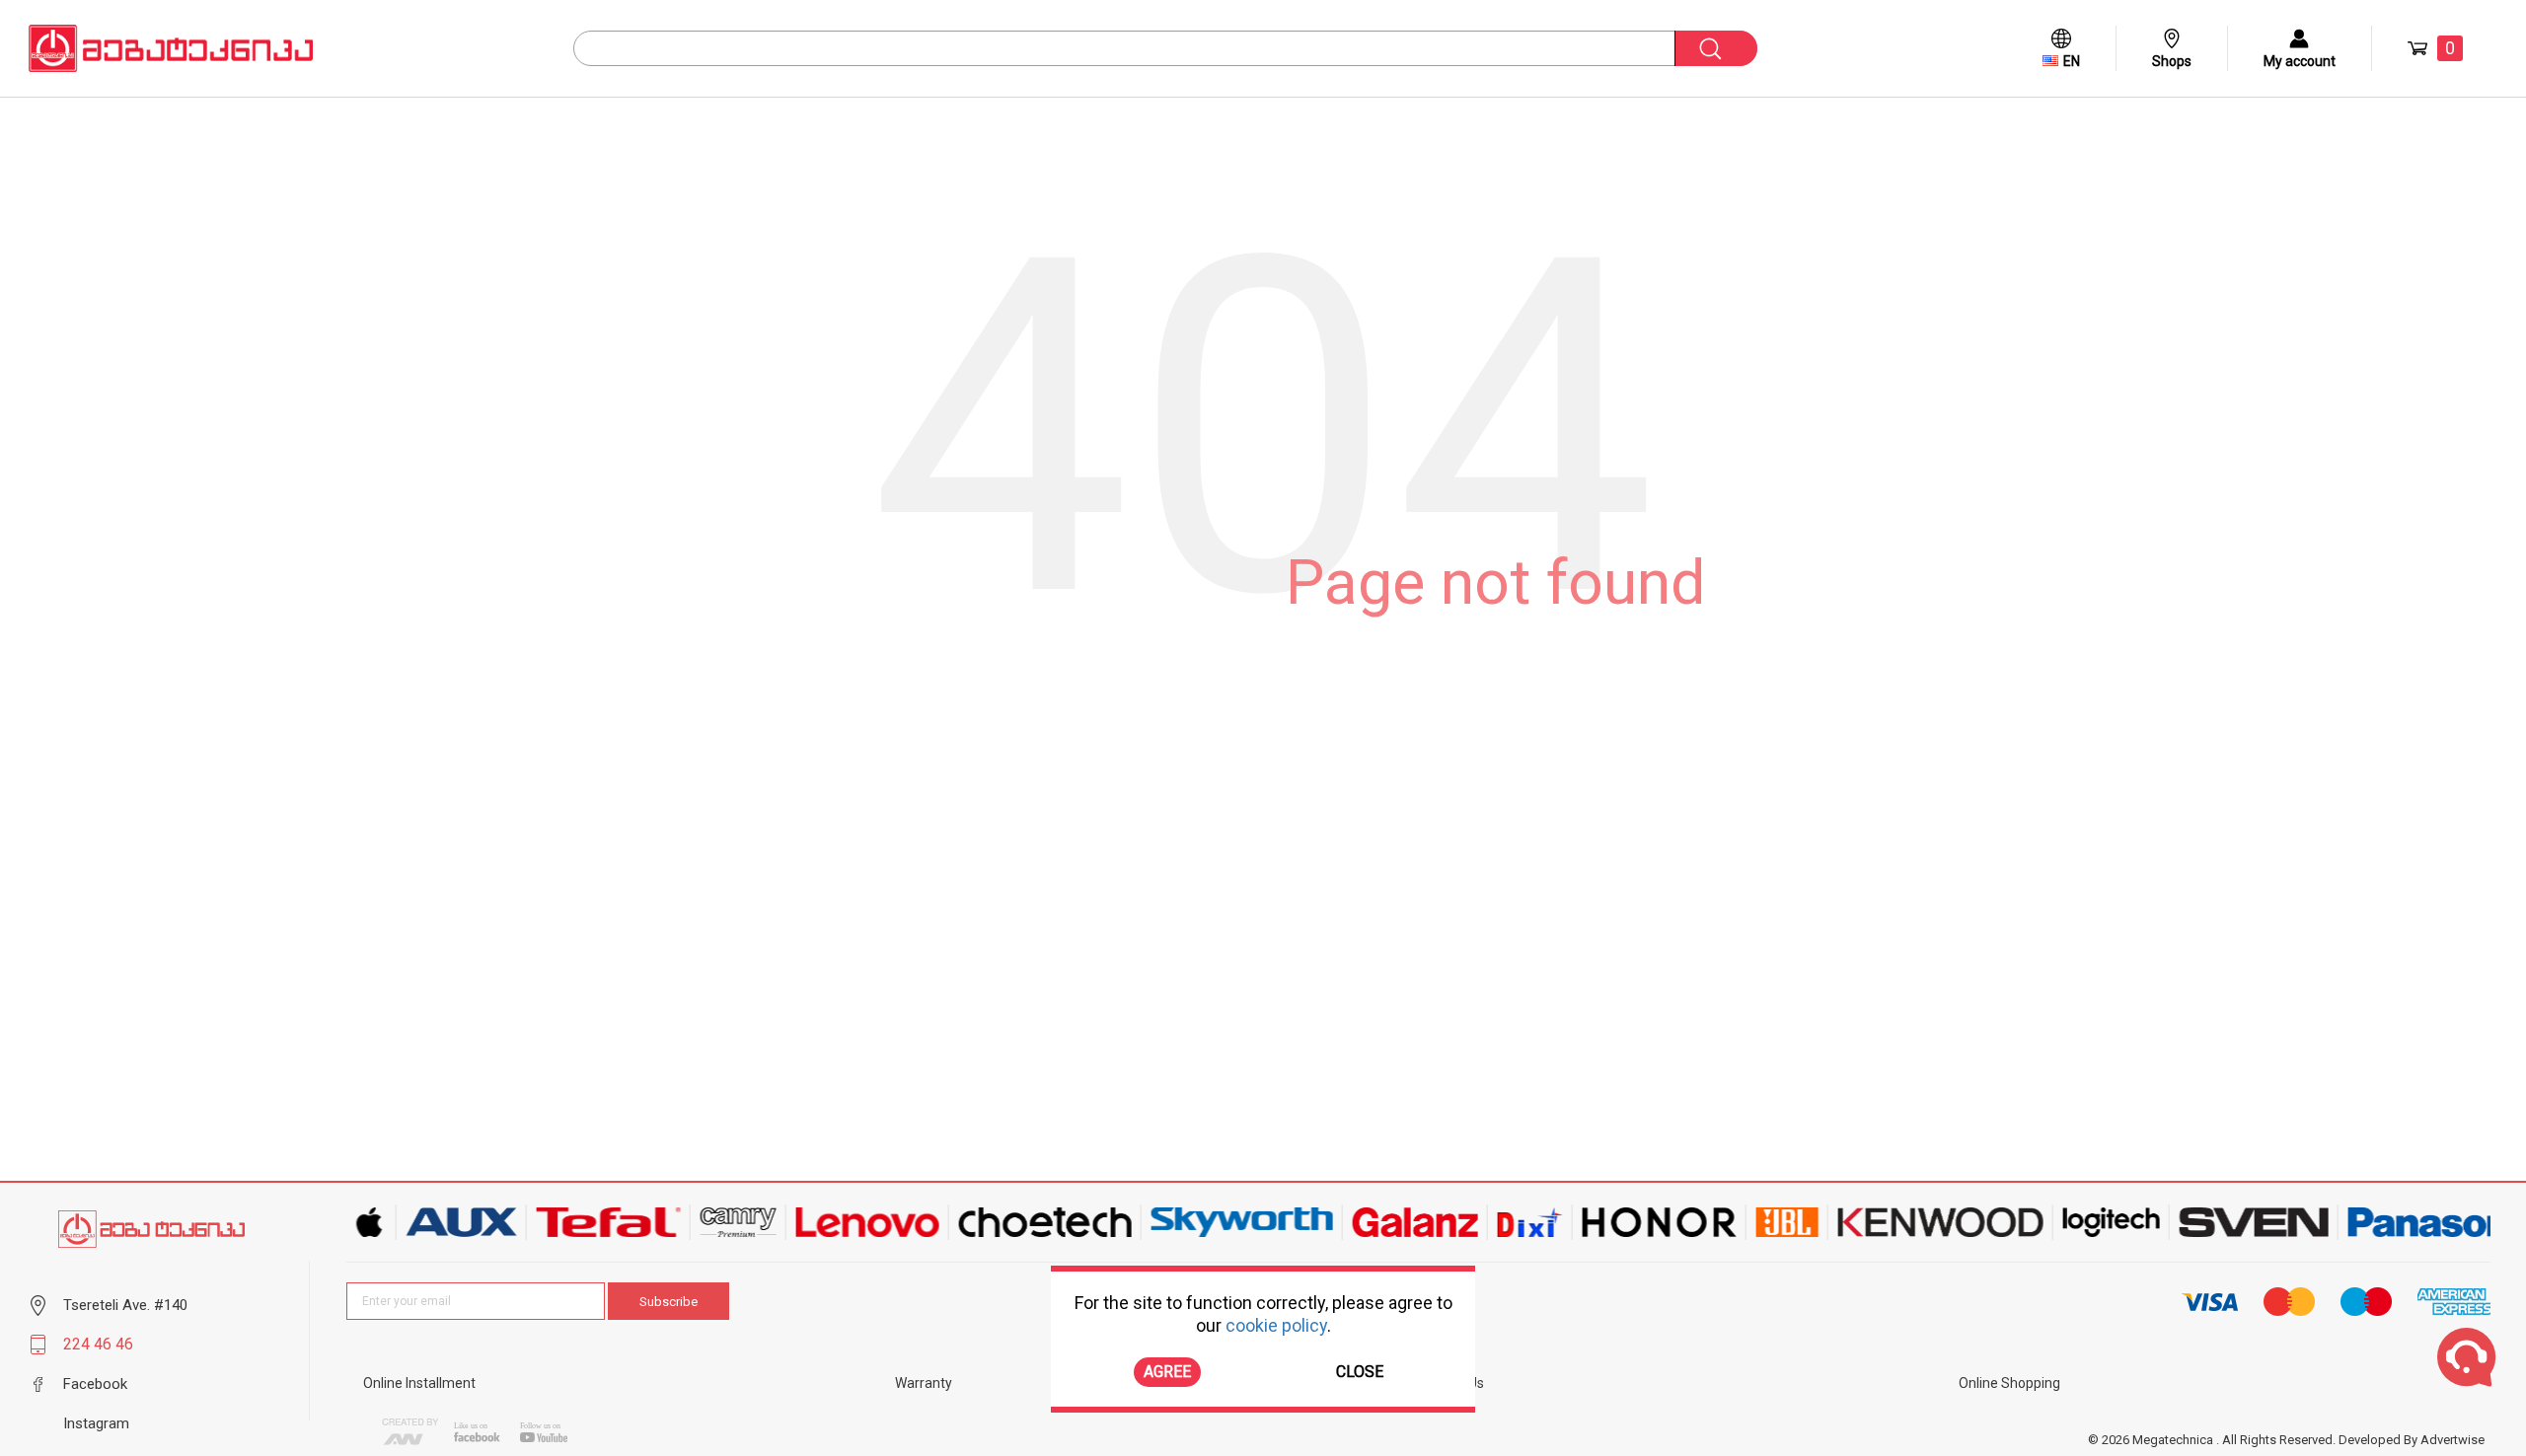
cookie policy (1276, 1325)
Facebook (95, 1384)
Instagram (96, 1423)
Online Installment (419, 1383)
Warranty (924, 1383)
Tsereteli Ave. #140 (125, 1305)
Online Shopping (2009, 1383)
